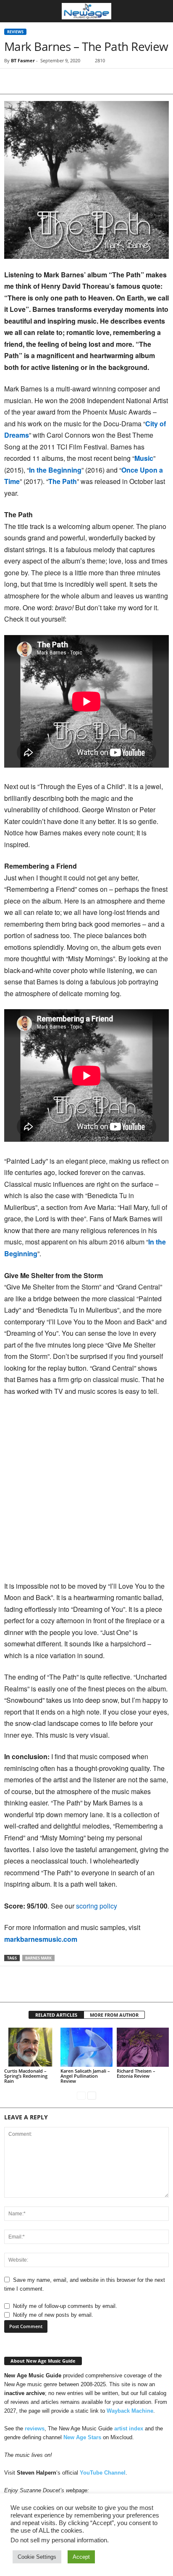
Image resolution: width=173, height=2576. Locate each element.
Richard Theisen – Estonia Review (136, 2073)
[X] (32, 81)
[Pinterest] (51, 81)
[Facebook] (13, 81)
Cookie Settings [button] (37, 2557)
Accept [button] (81, 2557)
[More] (90, 81)
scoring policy (97, 1906)
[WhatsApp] (71, 81)
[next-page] (92, 2095)
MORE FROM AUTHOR (114, 2015)
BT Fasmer (23, 60)
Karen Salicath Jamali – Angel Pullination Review (85, 2076)
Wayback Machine (130, 2411)
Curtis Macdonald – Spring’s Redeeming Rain (26, 2076)
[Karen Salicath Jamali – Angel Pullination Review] (86, 2047)
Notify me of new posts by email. (53, 2315)
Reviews (15, 32)
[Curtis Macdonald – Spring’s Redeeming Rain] (30, 2047)
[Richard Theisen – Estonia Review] (143, 2047)
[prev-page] (81, 2095)
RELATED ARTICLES (56, 2015)
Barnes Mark (38, 1958)
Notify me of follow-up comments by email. (65, 2306)
